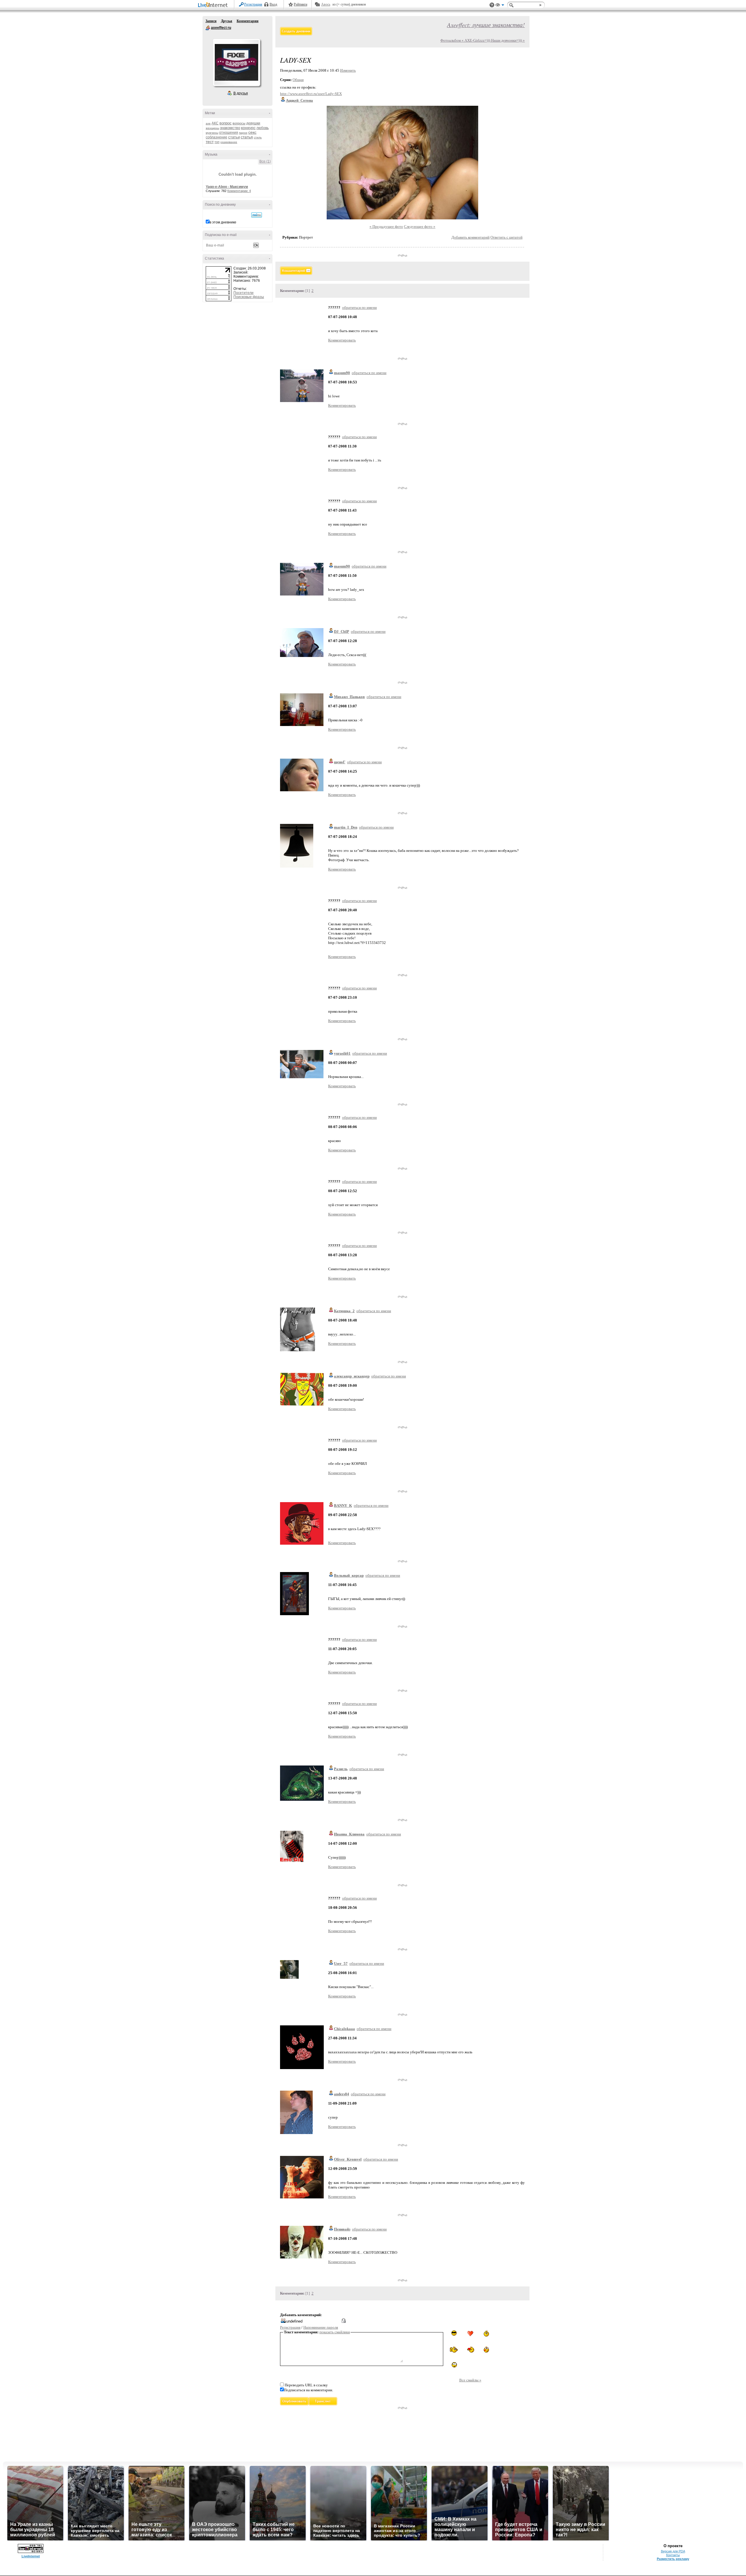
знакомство (230, 128)
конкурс (248, 128)
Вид (500, 6)
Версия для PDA (673, 2551)
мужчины (212, 133)
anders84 (342, 2094)
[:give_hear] (470, 2349)
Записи (211, 21)
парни (243, 133)
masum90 (342, 373)
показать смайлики (335, 2332)
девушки (253, 123)
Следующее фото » (420, 227)
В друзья (241, 93)
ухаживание (229, 142)
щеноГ (340, 762)
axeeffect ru (208, 28)
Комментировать (342, 340)
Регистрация (253, 4)
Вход (273, 4)
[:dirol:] (454, 2333)
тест (210, 142)
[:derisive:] (486, 2333)
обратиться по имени (359, 308)
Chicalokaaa (344, 2029)
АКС (215, 123)
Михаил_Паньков (349, 697)
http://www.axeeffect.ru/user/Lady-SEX (311, 94)
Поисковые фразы (249, 297)
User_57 (341, 1963)
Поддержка (492, 5)
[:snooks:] (454, 2350)
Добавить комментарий (470, 237)
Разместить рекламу (673, 2559)
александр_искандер (352, 1376)
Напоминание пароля (321, 2327)
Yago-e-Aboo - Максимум (227, 187)
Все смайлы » (470, 2380)
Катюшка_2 (344, 1311)
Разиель (341, 1769)
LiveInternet (214, 5)
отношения (229, 133)
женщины (212, 128)
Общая (298, 80)
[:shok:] (454, 2365)
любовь (263, 128)
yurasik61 (342, 1053)
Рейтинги (300, 4)
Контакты (673, 2555)
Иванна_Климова (349, 1834)
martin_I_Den (346, 827)
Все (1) (265, 161)
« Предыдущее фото (386, 227)
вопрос (226, 123)
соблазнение (217, 137)
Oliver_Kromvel (348, 2159)
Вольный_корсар (349, 1575)
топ (217, 142)
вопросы (239, 123)
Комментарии (248, 21)
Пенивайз (342, 2229)
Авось (326, 4)
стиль (258, 137)
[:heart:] (470, 2334)
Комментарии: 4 (239, 191)
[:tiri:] (486, 2350)
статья (247, 137)
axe (208, 123)
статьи (234, 137)
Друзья (227, 21)
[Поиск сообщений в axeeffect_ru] (257, 215)
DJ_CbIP (342, 631)
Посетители (243, 293)
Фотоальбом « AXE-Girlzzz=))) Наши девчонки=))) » (483, 40)
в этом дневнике (223, 222)
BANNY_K (343, 1505)
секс (252, 132)
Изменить (348, 70)
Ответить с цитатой (506, 237)
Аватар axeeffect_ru (236, 62)
